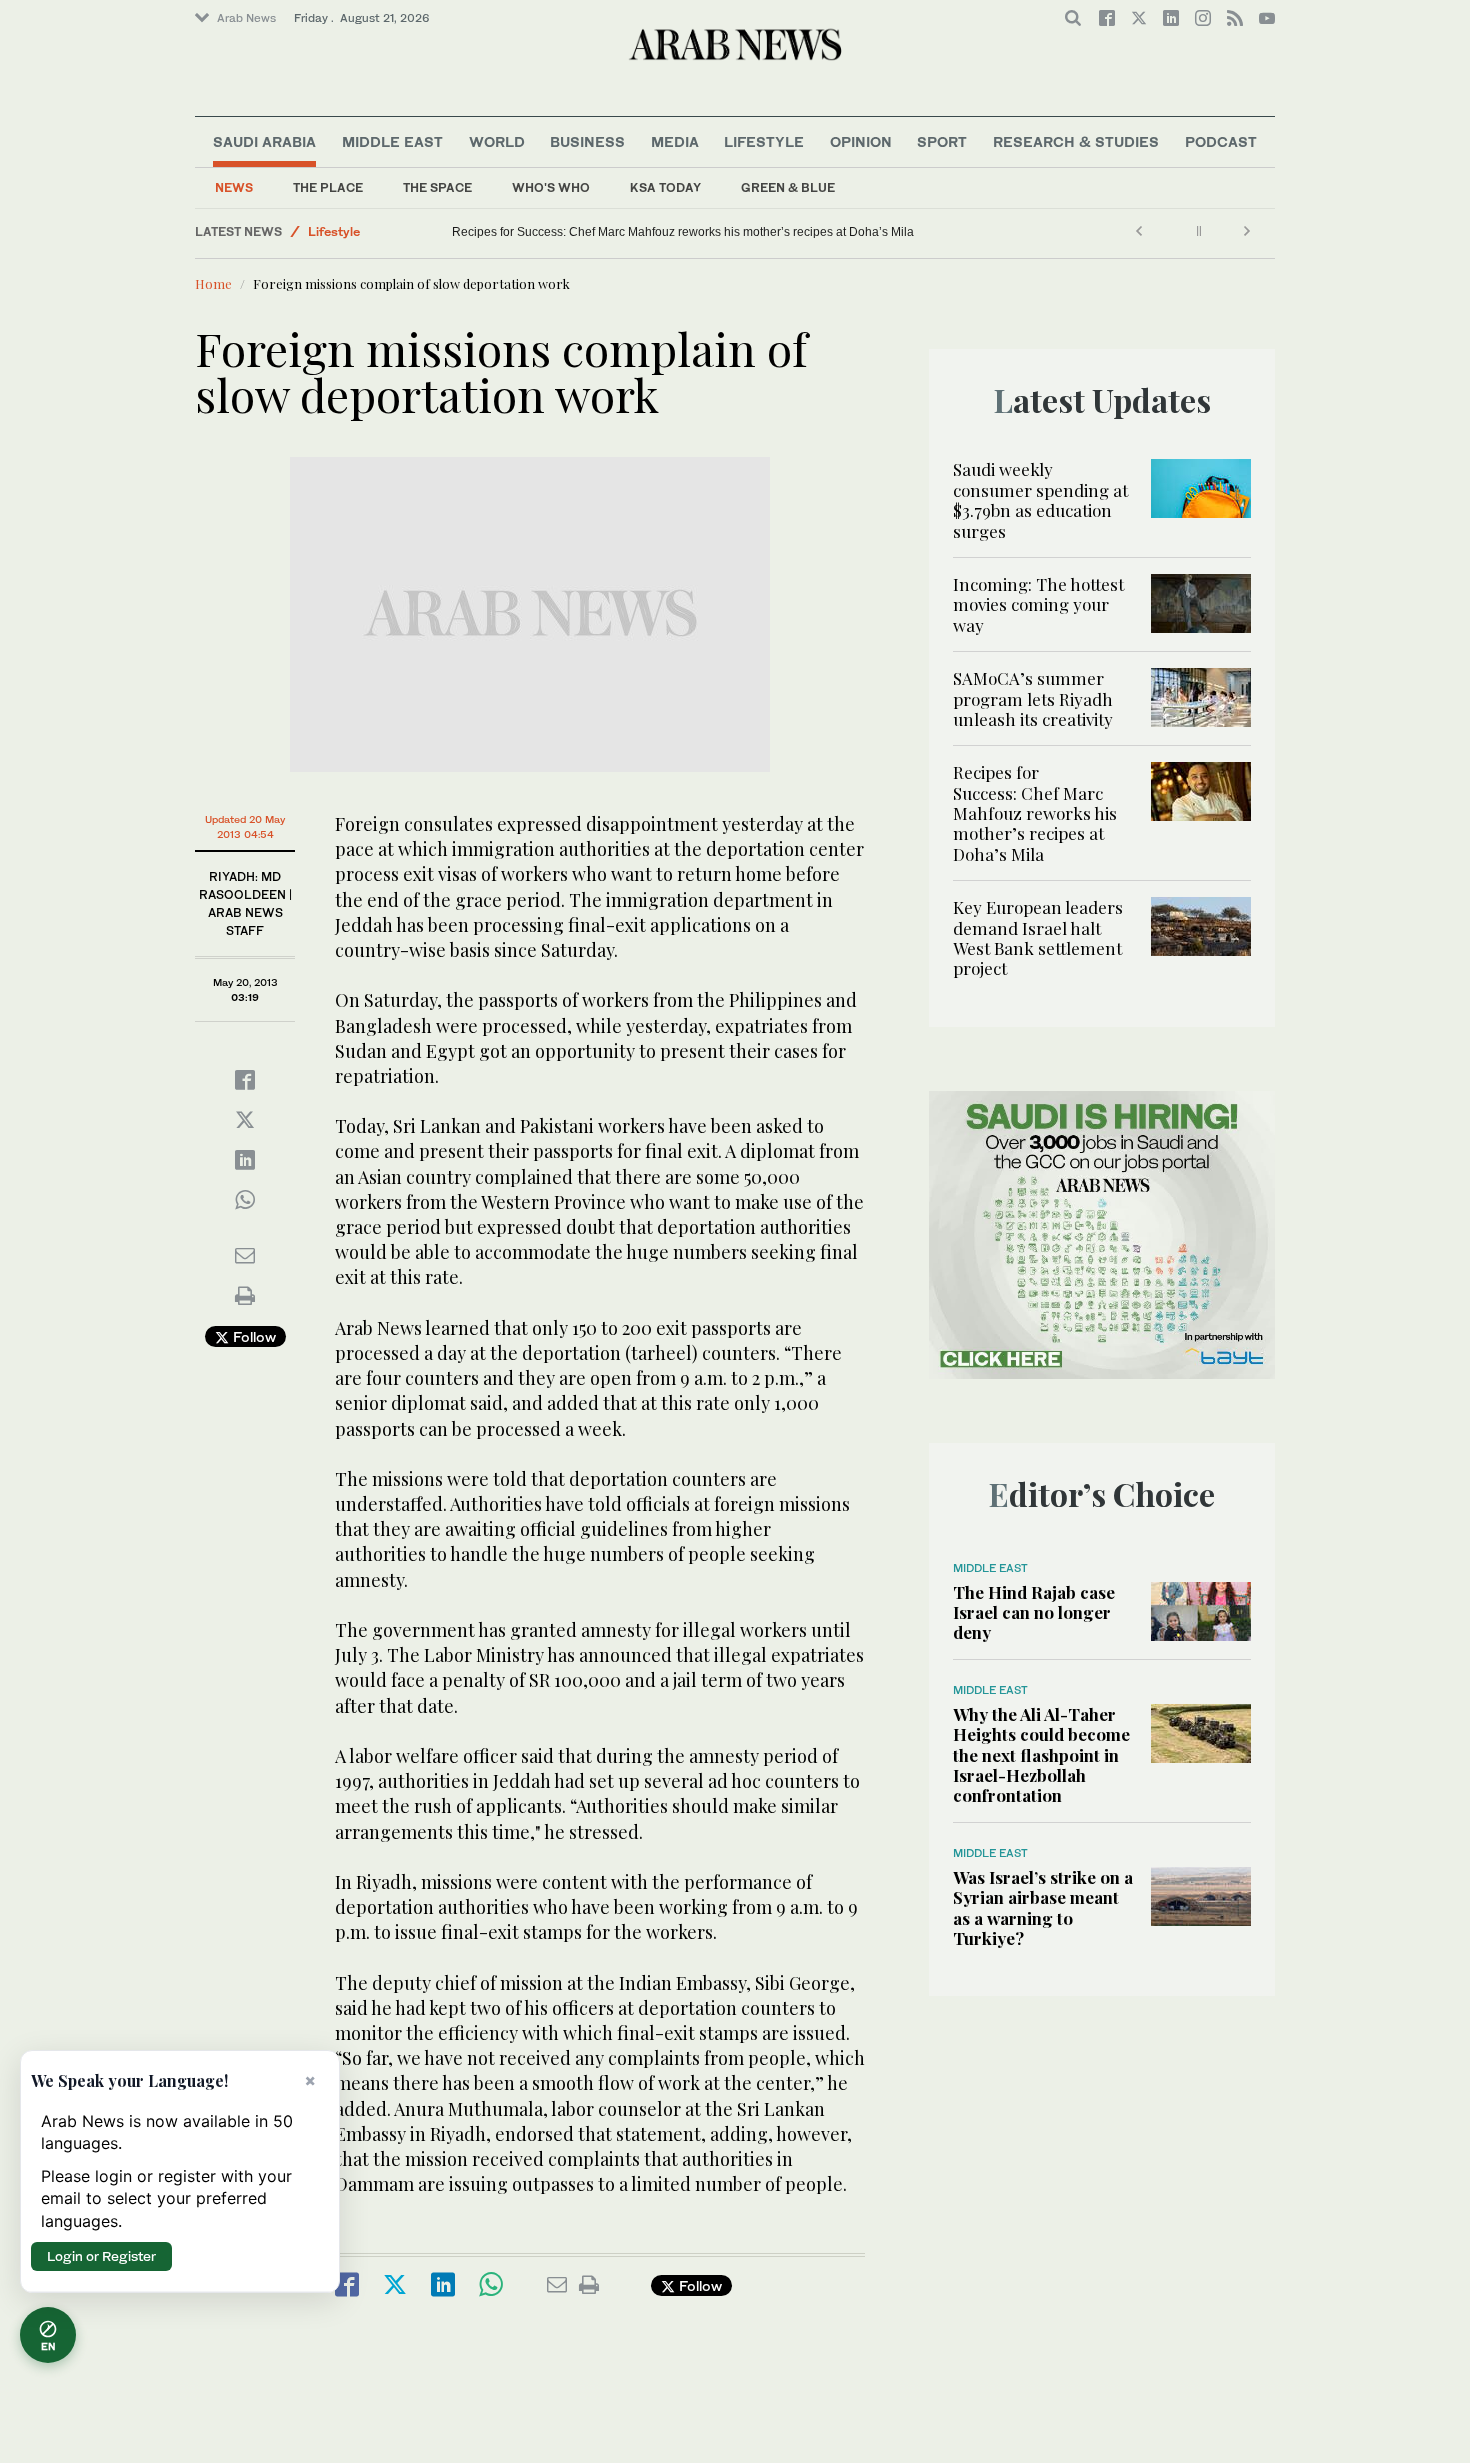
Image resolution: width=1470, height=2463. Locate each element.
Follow (252, 1336)
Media (675, 141)
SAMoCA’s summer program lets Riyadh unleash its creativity (1035, 698)
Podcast (1221, 141)
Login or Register (101, 2256)
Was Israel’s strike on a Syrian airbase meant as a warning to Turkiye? (1043, 1907)
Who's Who (551, 187)
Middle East (392, 141)
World (497, 141)
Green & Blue (788, 187)
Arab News (246, 18)
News (234, 187)
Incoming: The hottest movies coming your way (1038, 604)
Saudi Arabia (264, 141)
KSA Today (665, 187)
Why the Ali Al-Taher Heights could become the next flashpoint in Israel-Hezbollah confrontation (1041, 1755)
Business (587, 141)
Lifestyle (764, 141)
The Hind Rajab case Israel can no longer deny (1034, 1612)
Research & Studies (1076, 141)
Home (213, 283)
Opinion (861, 141)
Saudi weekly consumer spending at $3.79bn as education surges (1040, 499)
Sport (942, 141)
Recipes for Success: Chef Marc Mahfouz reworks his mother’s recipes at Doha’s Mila (684, 232)
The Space (437, 187)
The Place (328, 187)
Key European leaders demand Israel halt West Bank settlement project (1038, 937)
